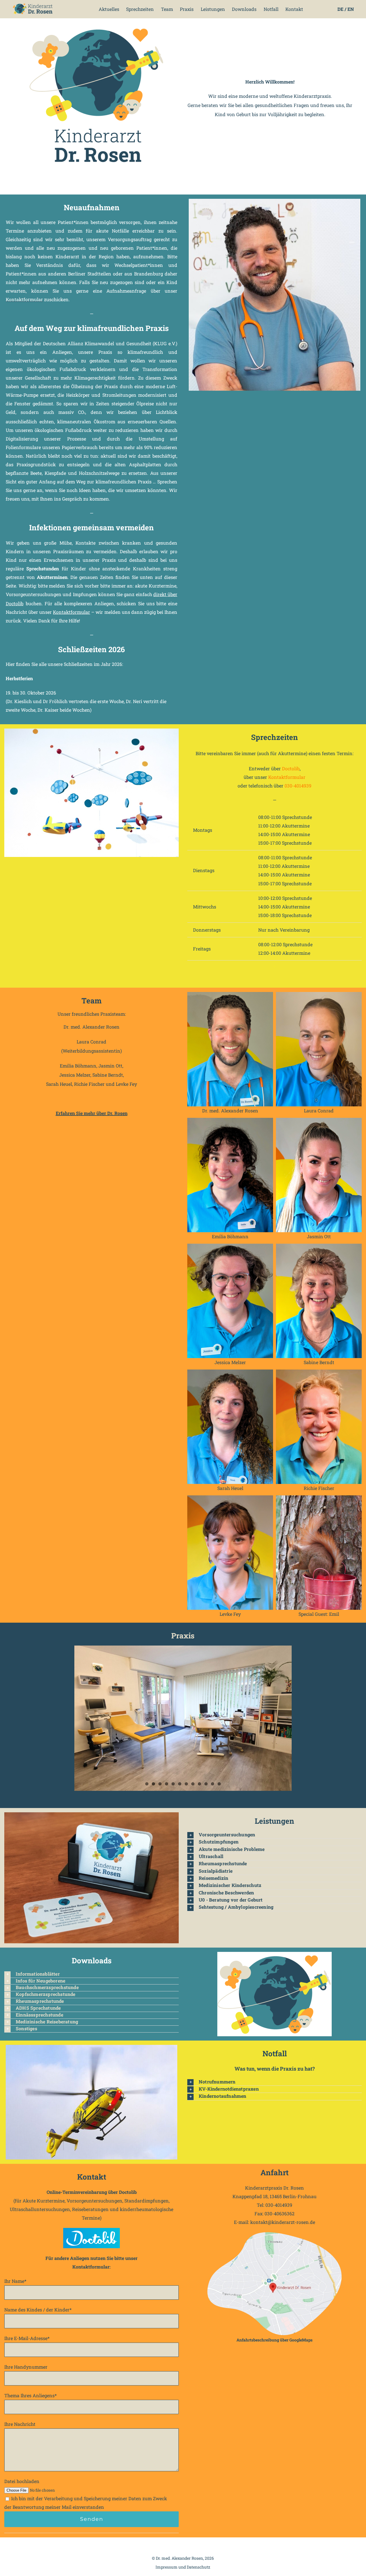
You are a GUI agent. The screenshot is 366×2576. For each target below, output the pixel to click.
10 (206, 1784)
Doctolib (291, 768)
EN (351, 9)
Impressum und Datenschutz (183, 2567)
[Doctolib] (91, 2230)
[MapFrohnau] (274, 2234)
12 (219, 1784)
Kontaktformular (287, 777)
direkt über (165, 594)
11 (213, 1784)
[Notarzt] (91, 2047)
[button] (274, 1835)
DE (340, 9)
